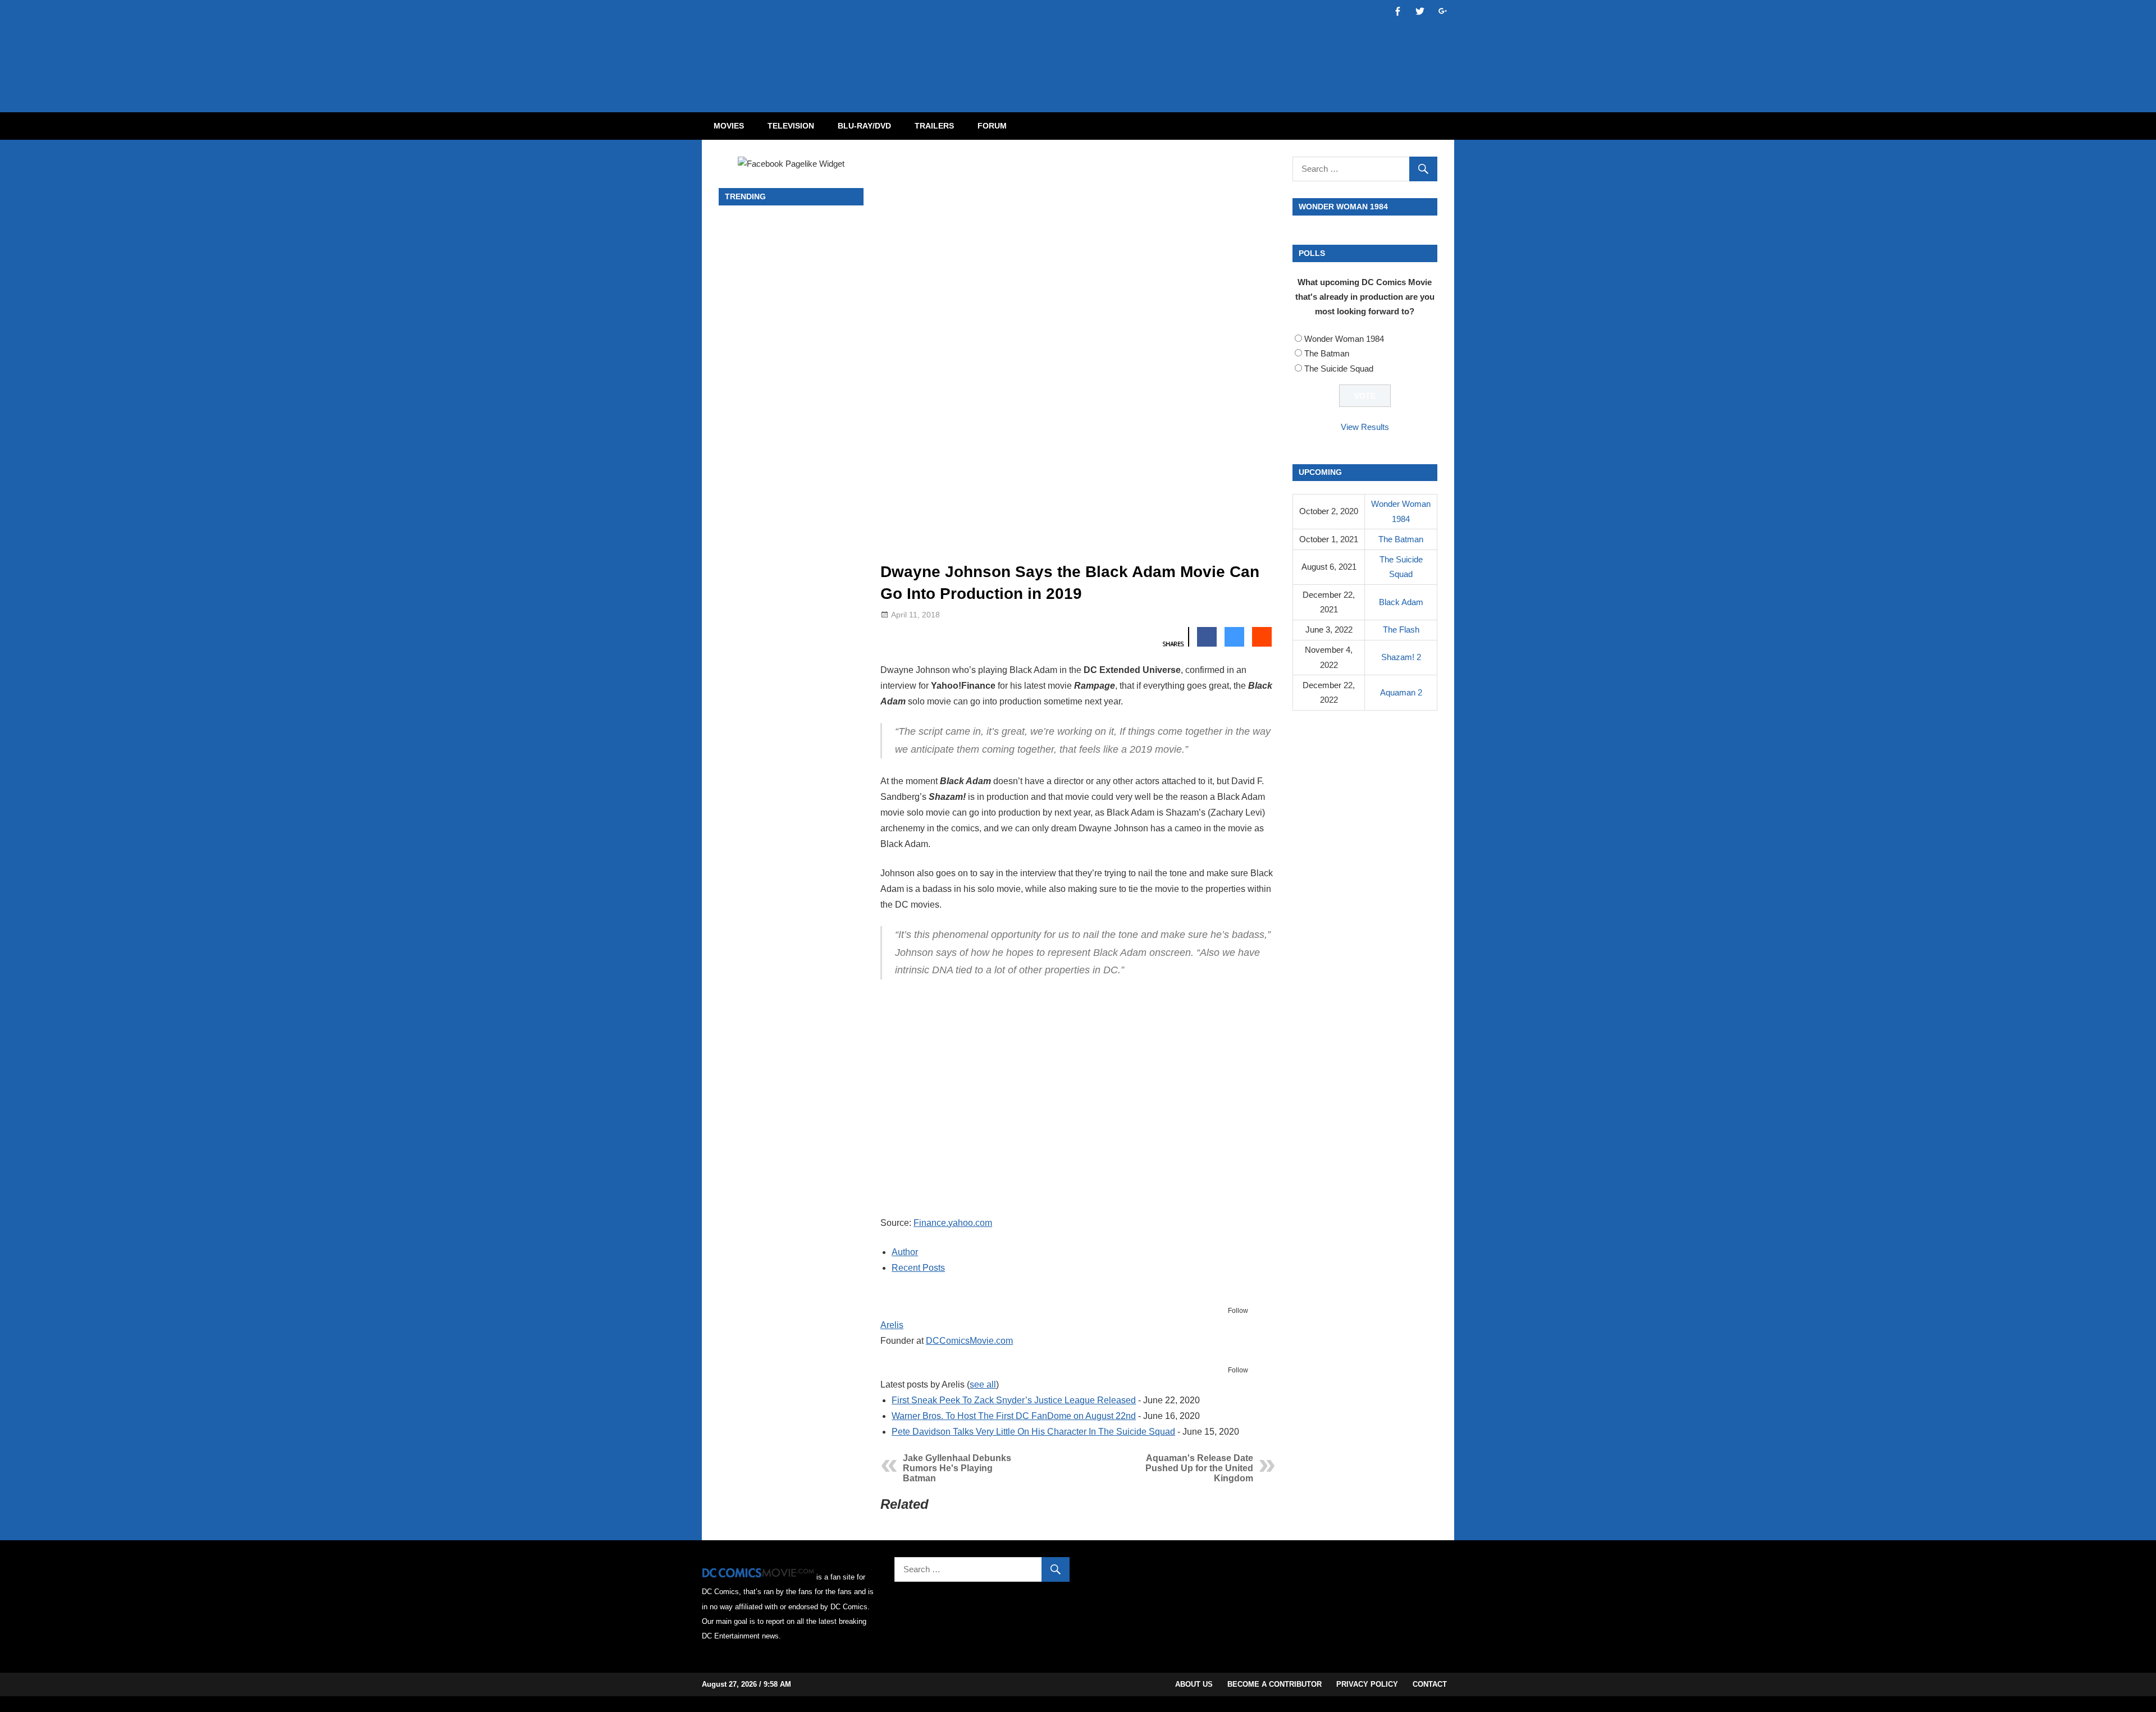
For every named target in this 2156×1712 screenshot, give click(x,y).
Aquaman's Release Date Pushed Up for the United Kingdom (1199, 1468)
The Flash (1401, 630)
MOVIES (729, 126)
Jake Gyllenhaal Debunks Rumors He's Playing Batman (957, 1468)
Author (905, 1252)
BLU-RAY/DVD (864, 126)
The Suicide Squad (1339, 369)
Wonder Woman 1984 (1344, 339)
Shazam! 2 (1401, 657)
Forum (992, 126)
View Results (1365, 427)
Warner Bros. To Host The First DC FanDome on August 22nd (1014, 1416)
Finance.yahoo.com (953, 1223)
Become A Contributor (1275, 1684)
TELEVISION (791, 126)
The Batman (1327, 353)
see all (983, 1384)
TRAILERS (934, 126)
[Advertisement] (1123, 47)
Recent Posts (918, 1268)
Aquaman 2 (1401, 692)
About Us (1194, 1684)
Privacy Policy (1367, 1684)
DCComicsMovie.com (969, 1341)
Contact (1430, 1684)
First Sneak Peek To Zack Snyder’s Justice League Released (1014, 1400)
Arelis (892, 1325)
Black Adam (1401, 602)
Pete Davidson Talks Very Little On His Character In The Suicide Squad (1033, 1432)
